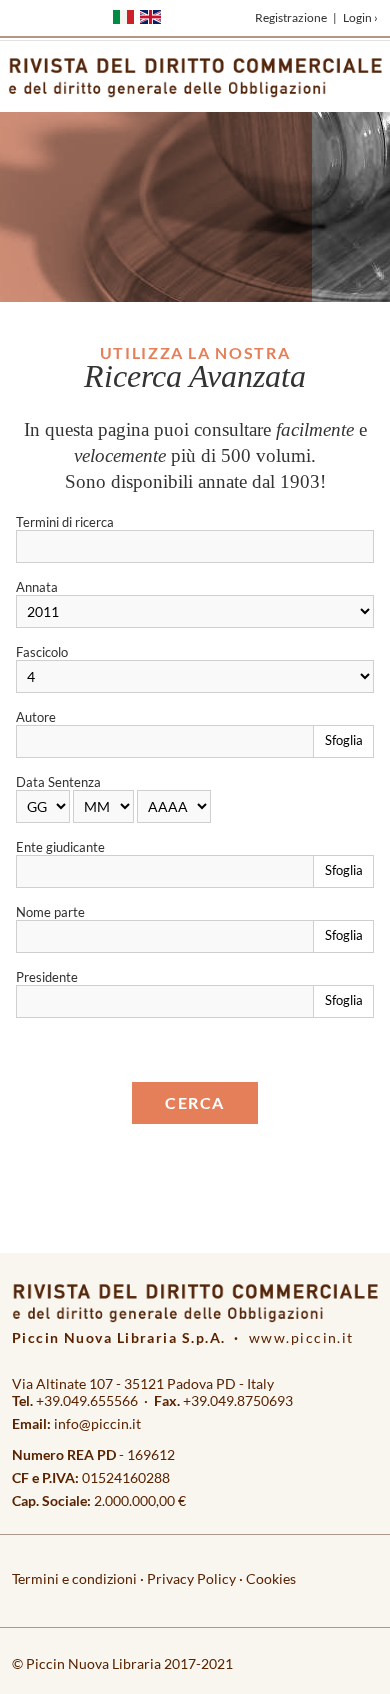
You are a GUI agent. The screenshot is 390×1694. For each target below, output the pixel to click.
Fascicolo (42, 652)
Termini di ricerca (65, 522)
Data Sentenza (58, 782)
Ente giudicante (60, 847)
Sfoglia (344, 740)
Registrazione (291, 17)
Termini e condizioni (74, 1578)
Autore (36, 717)
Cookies (271, 1578)
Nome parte (50, 912)
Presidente (47, 977)
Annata (37, 587)
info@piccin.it (97, 1423)
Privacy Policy (191, 1578)
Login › (360, 17)
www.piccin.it (301, 1337)
